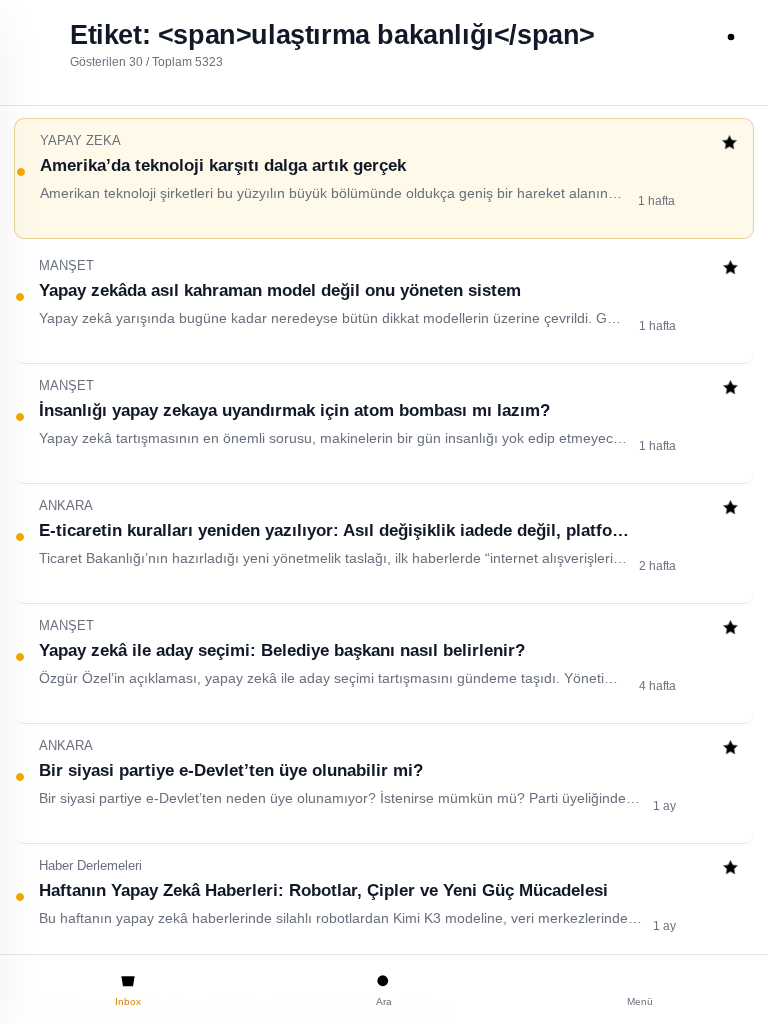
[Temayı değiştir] (731, 37)
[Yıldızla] (729, 144)
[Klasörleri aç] (37, 37)
